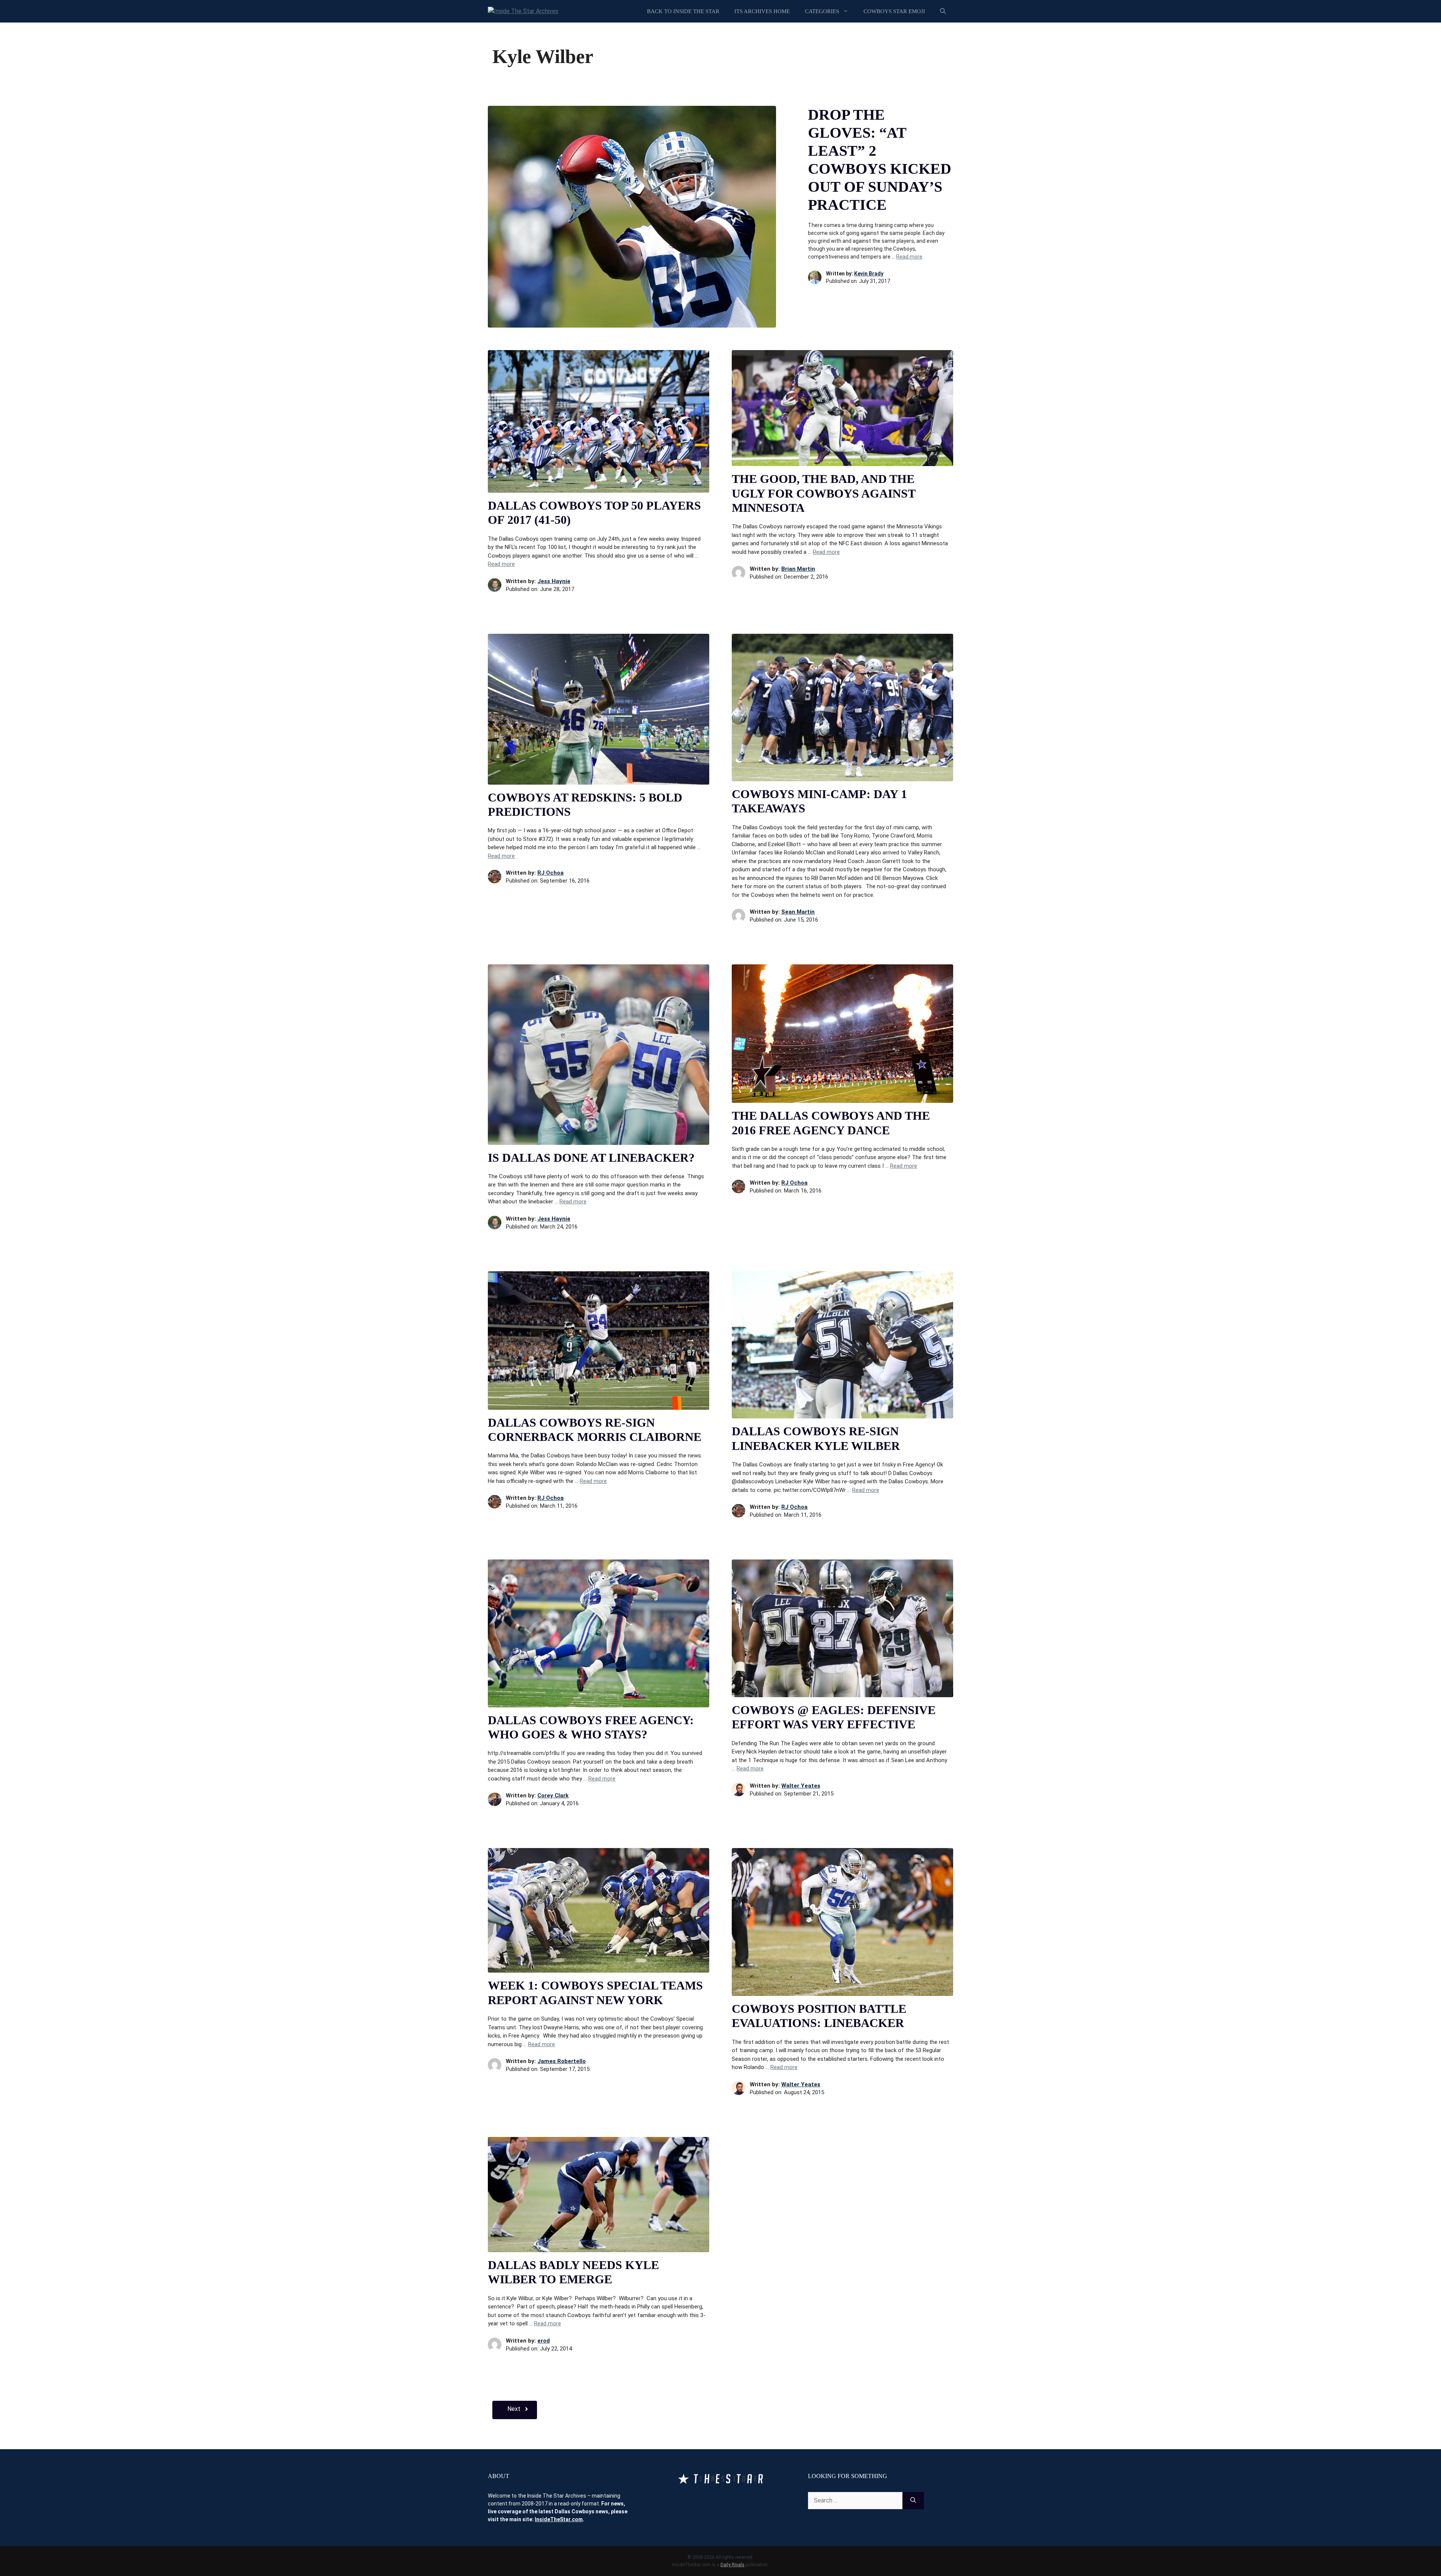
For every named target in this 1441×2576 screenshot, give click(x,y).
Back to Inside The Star (683, 11)
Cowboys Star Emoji (894, 11)
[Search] (913, 2501)
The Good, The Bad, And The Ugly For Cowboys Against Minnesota (824, 493)
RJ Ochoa (551, 873)
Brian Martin (798, 569)
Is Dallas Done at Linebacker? (591, 1158)
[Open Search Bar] (943, 11)
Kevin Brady (869, 274)
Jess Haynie (554, 581)
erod (544, 2341)
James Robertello (562, 2061)
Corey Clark (553, 1796)
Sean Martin (798, 912)
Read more (909, 257)
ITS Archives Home (762, 11)
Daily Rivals (733, 2565)
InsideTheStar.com (559, 2519)
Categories (822, 11)
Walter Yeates (801, 1786)
